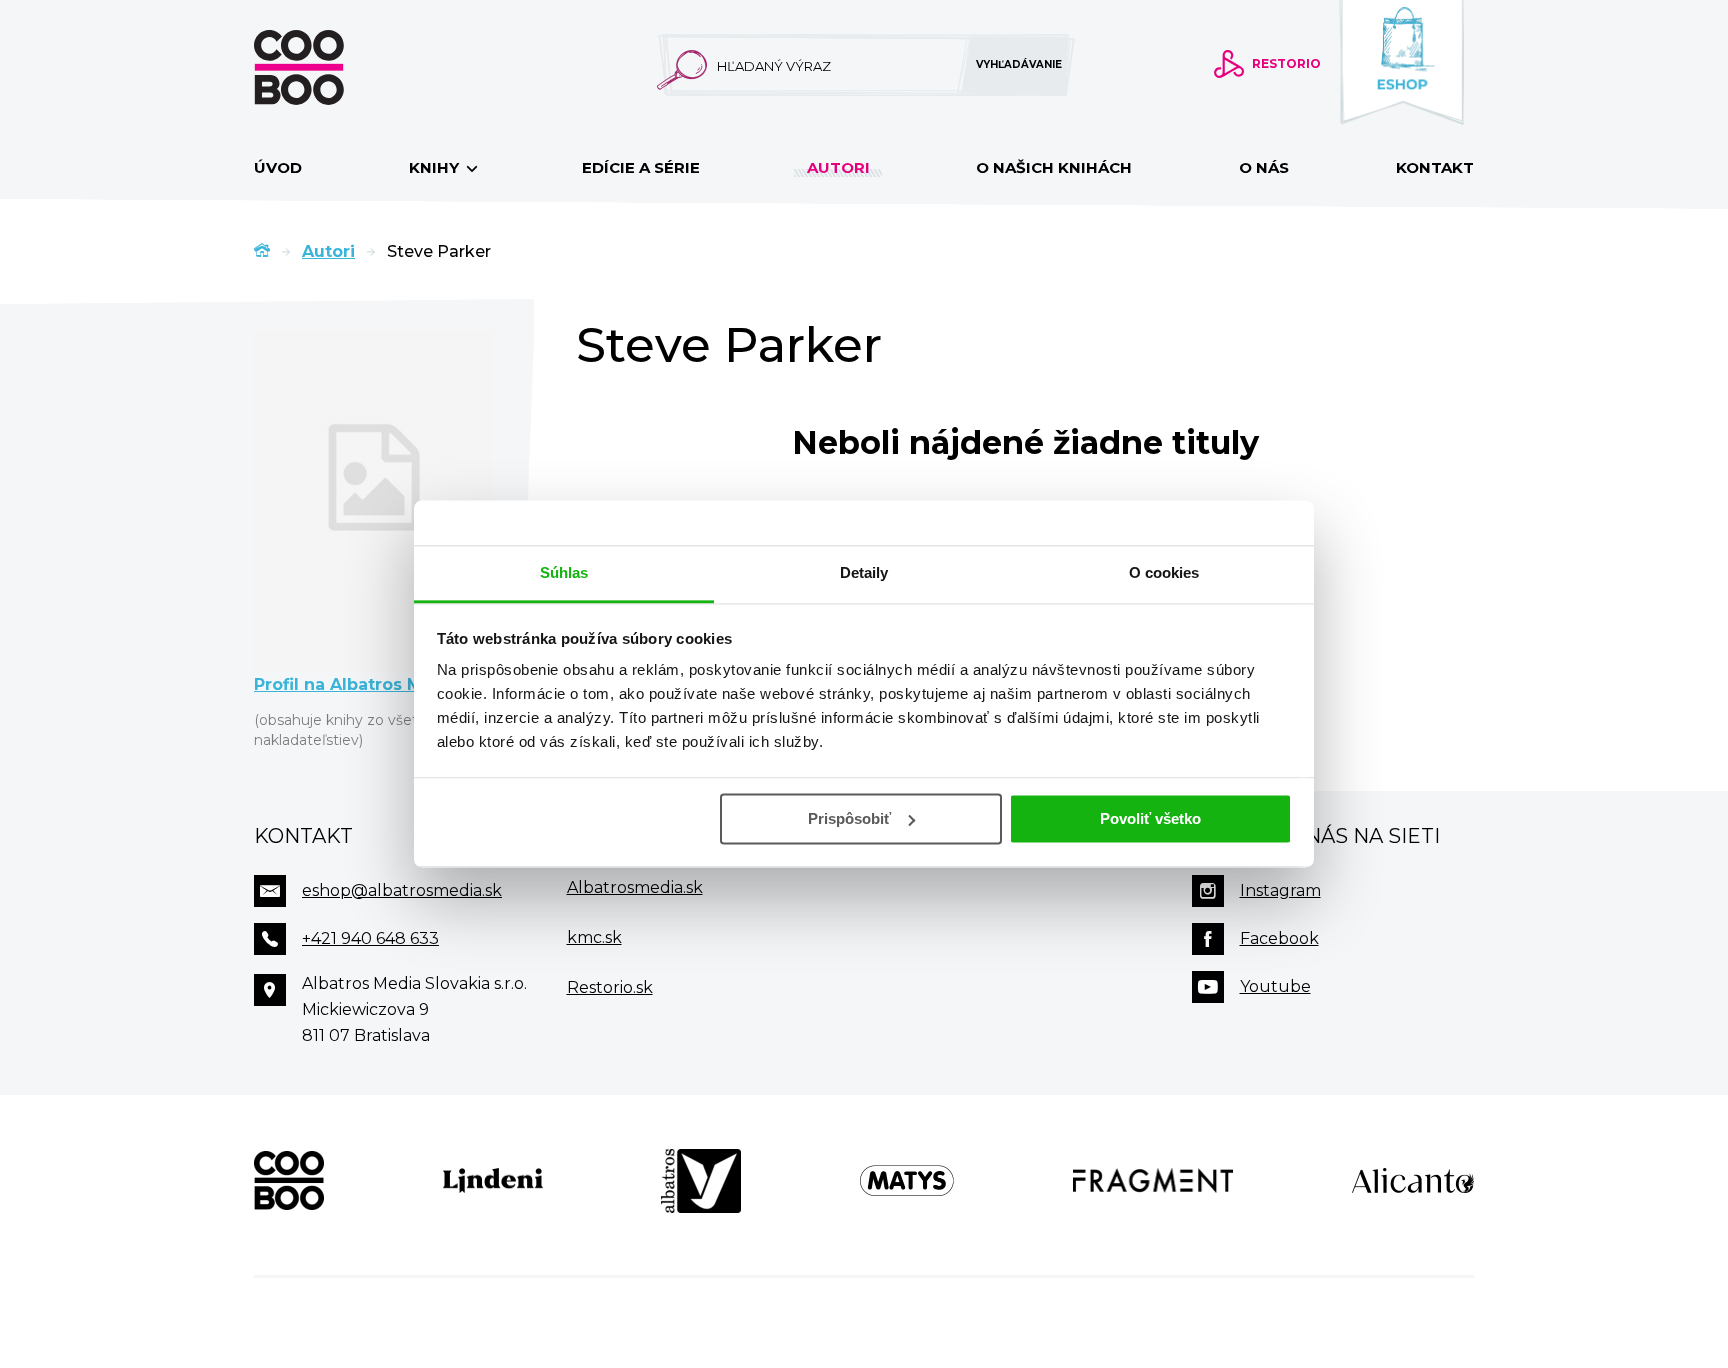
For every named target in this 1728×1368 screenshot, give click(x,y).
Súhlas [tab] (564, 572)
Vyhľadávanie (1019, 64)
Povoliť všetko (1150, 818)
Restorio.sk (610, 987)
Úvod (278, 167)
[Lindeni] (493, 1181)
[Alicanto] (1413, 1181)
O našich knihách (1054, 167)
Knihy (436, 167)
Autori (838, 167)
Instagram (1280, 890)
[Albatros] (701, 1181)
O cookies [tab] (1164, 572)
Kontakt (1435, 167)
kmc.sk (594, 937)
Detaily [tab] (864, 572)
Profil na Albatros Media (357, 684)
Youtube (1275, 986)
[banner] (331, 67)
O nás (1264, 167)
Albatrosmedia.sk (635, 887)
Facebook (1279, 938)
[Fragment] (1153, 1181)
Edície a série (641, 167)
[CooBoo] (289, 1181)
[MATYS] (907, 1181)
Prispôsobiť (849, 818)
